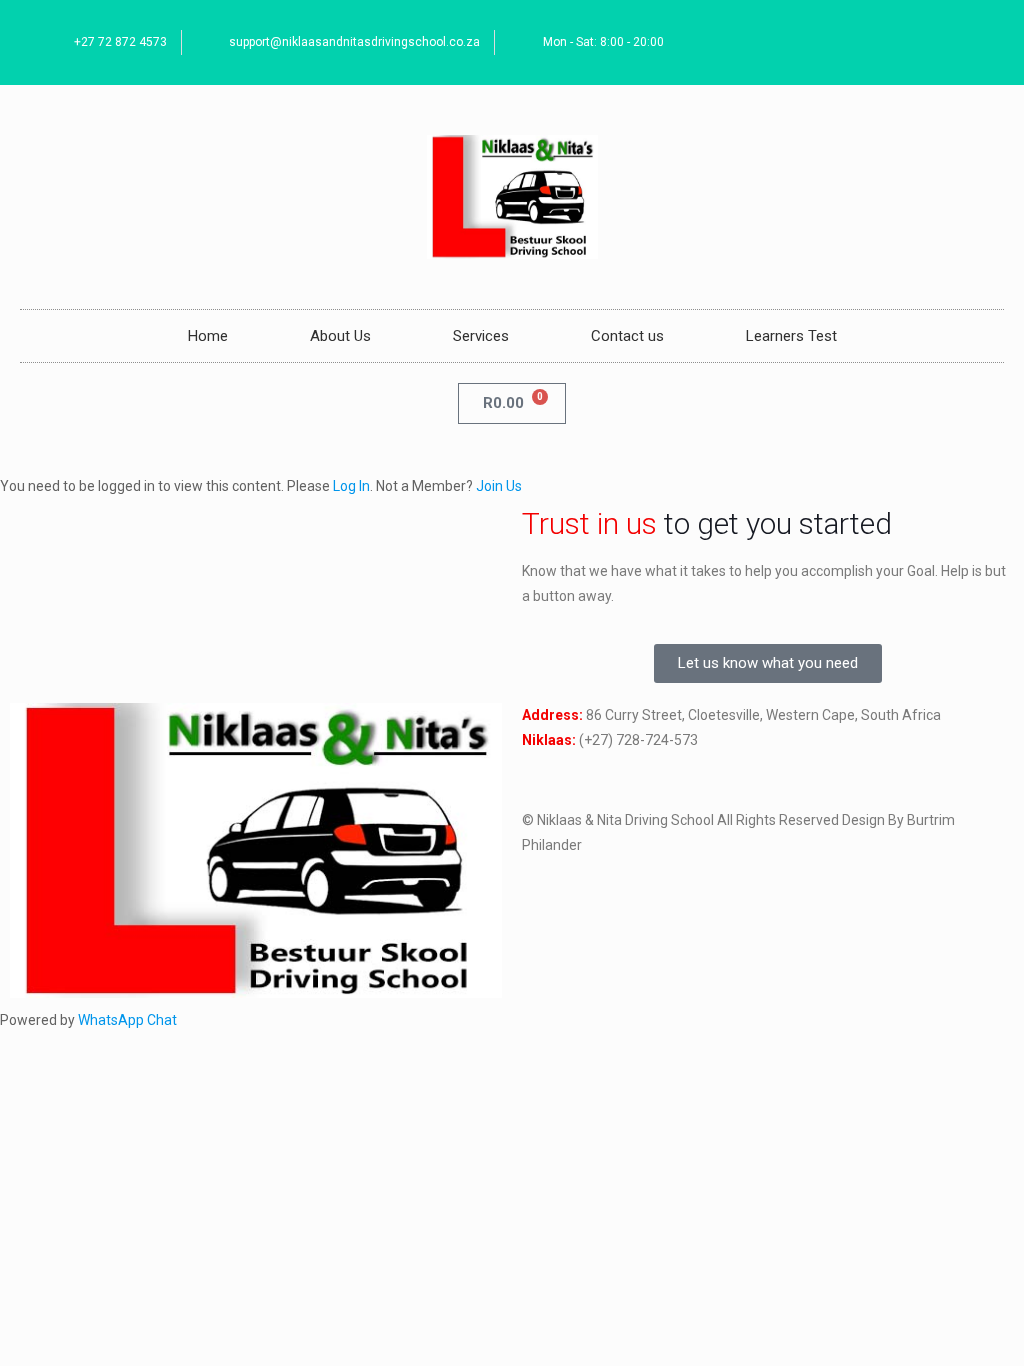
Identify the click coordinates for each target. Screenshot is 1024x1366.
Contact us (627, 336)
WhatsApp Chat (127, 1020)
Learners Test (791, 336)
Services (481, 336)
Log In (351, 486)
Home (208, 336)
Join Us (499, 486)
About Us (340, 336)
